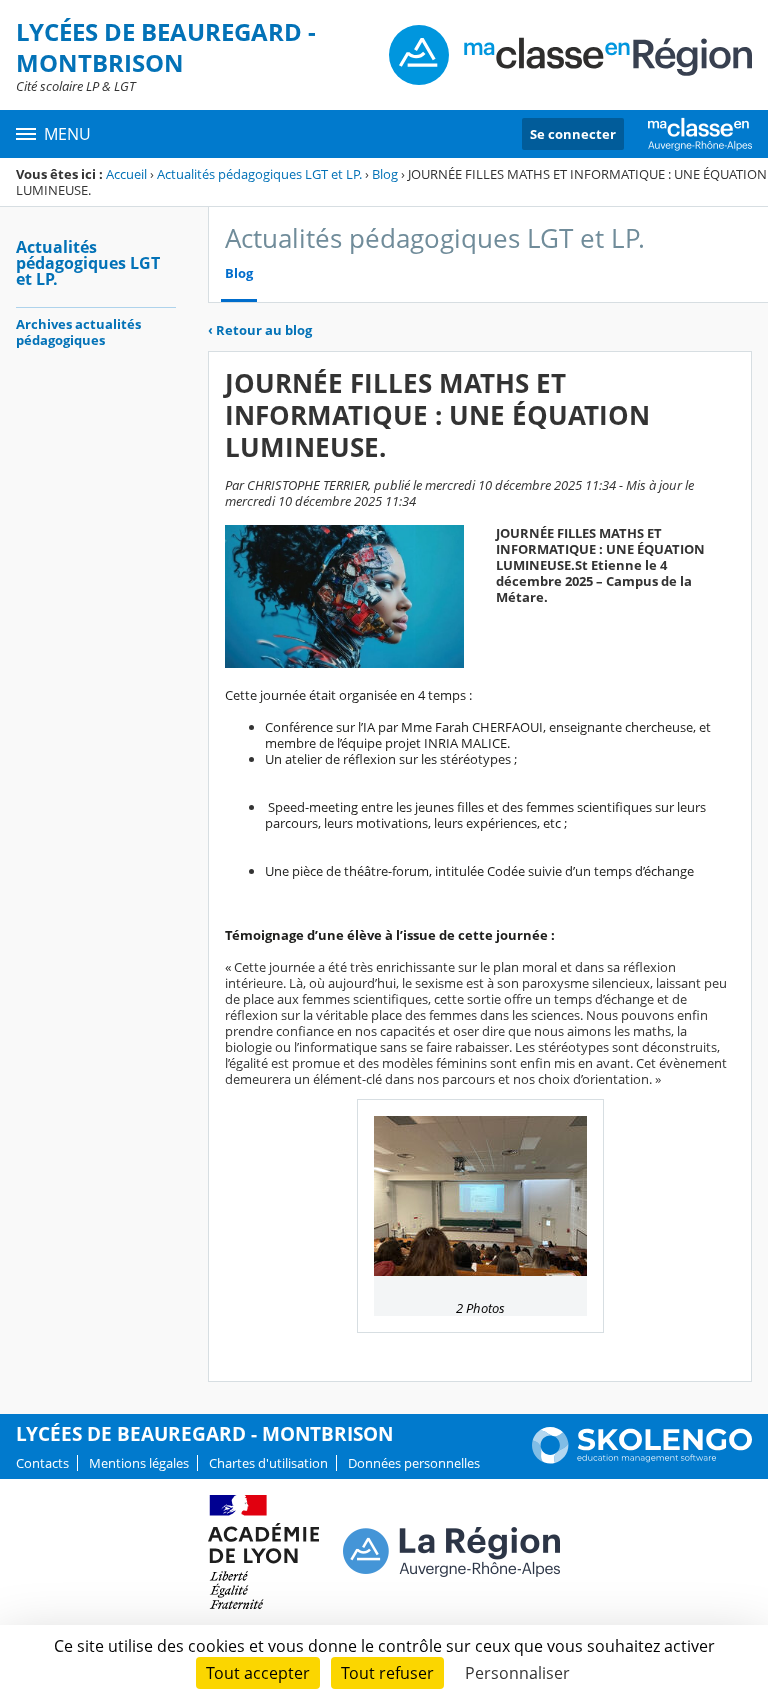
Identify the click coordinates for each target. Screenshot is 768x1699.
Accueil (126, 174)
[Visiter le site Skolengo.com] (642, 1459)
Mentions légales (139, 1463)
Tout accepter (258, 1673)
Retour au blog (260, 330)
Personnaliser (517, 1673)
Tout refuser (387, 1673)
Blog (385, 174)
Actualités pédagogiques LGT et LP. (259, 174)
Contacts (42, 1463)
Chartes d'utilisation (268, 1463)
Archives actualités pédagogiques (78, 332)
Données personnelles (414, 1463)
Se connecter (573, 134)
